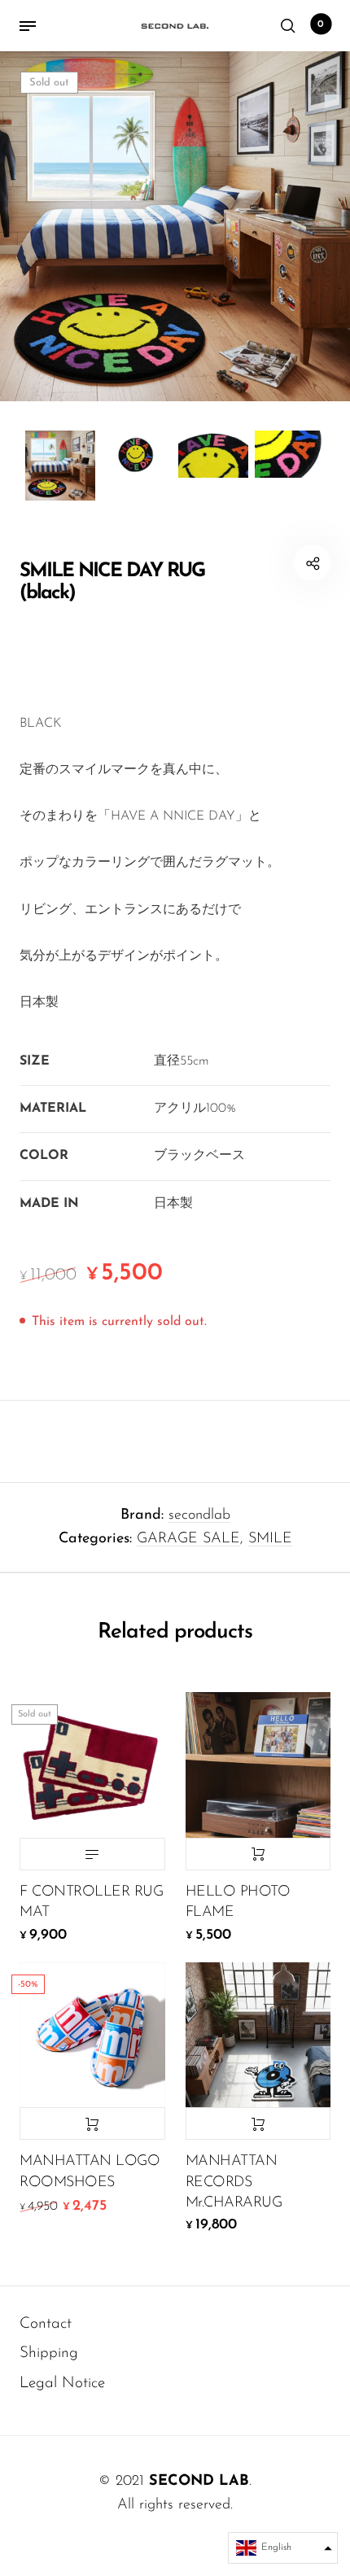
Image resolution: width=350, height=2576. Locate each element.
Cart (321, 24)
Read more (92, 1854)
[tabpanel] (175, 226)
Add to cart (258, 1854)
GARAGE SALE (188, 1539)
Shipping (49, 2353)
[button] (283, 2548)
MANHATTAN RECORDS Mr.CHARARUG (234, 2182)
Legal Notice (62, 2384)
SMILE (270, 1539)
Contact (46, 2324)
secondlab (199, 1515)
